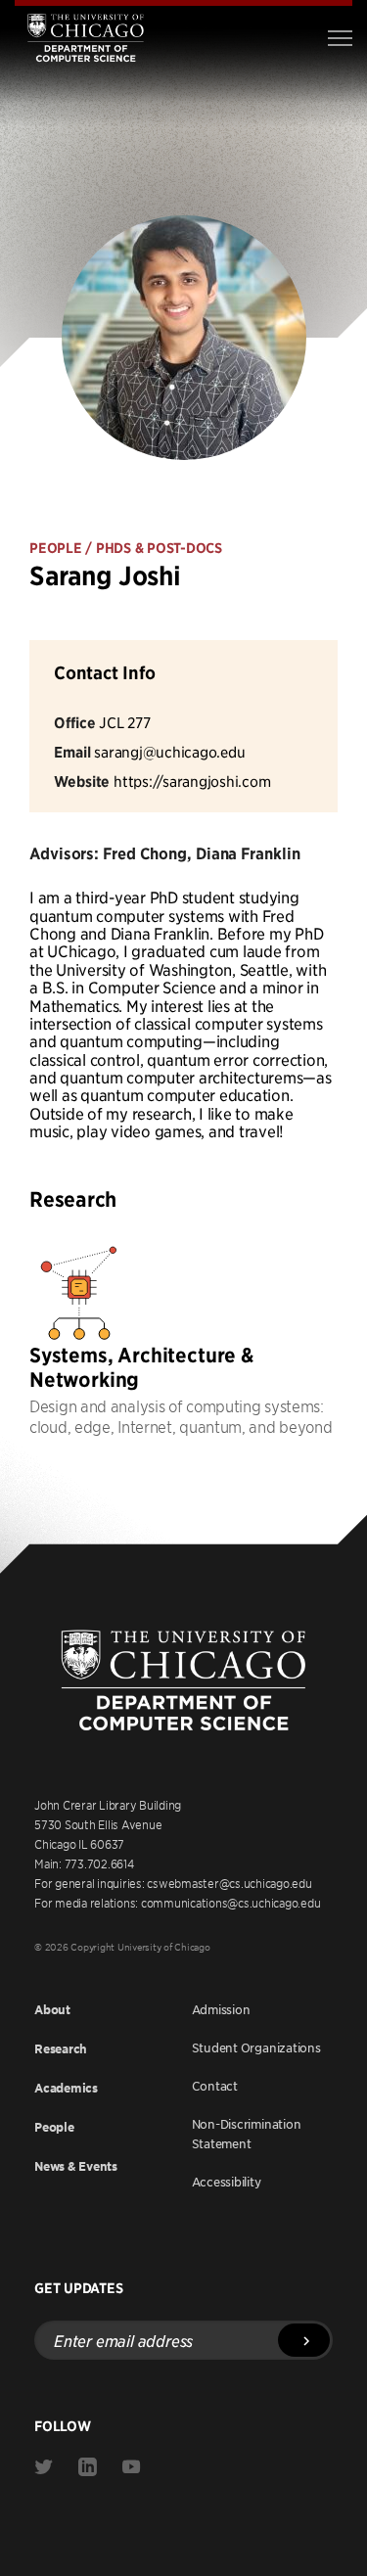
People (54, 2127)
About (52, 2010)
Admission (221, 2009)
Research (61, 2049)
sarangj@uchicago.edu (169, 751)
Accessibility (227, 2182)
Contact (215, 2086)
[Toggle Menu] (340, 38)
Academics (66, 2088)
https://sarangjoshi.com (192, 781)
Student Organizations (256, 2047)
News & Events (76, 2166)
